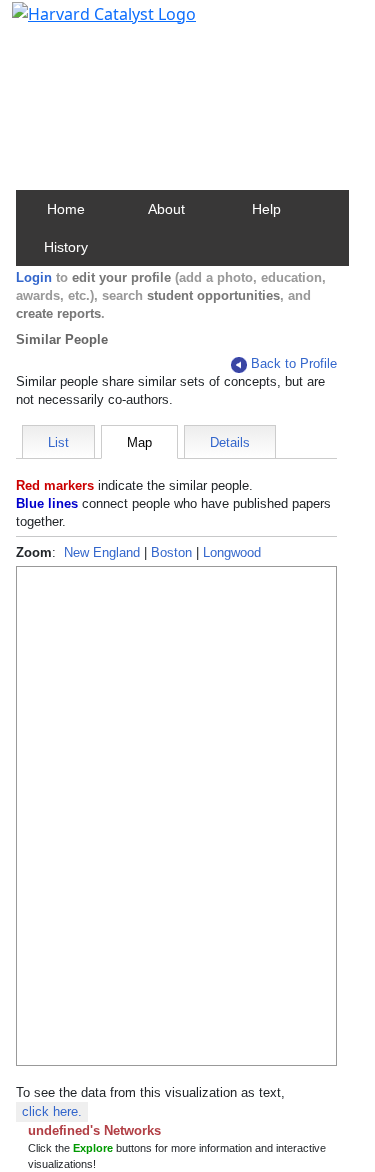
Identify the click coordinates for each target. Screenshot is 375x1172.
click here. (52, 1111)
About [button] (166, 209)
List (58, 442)
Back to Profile (294, 363)
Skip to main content (83, 24)
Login (34, 277)
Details (230, 442)
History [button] (66, 247)
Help (266, 209)
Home (66, 209)
